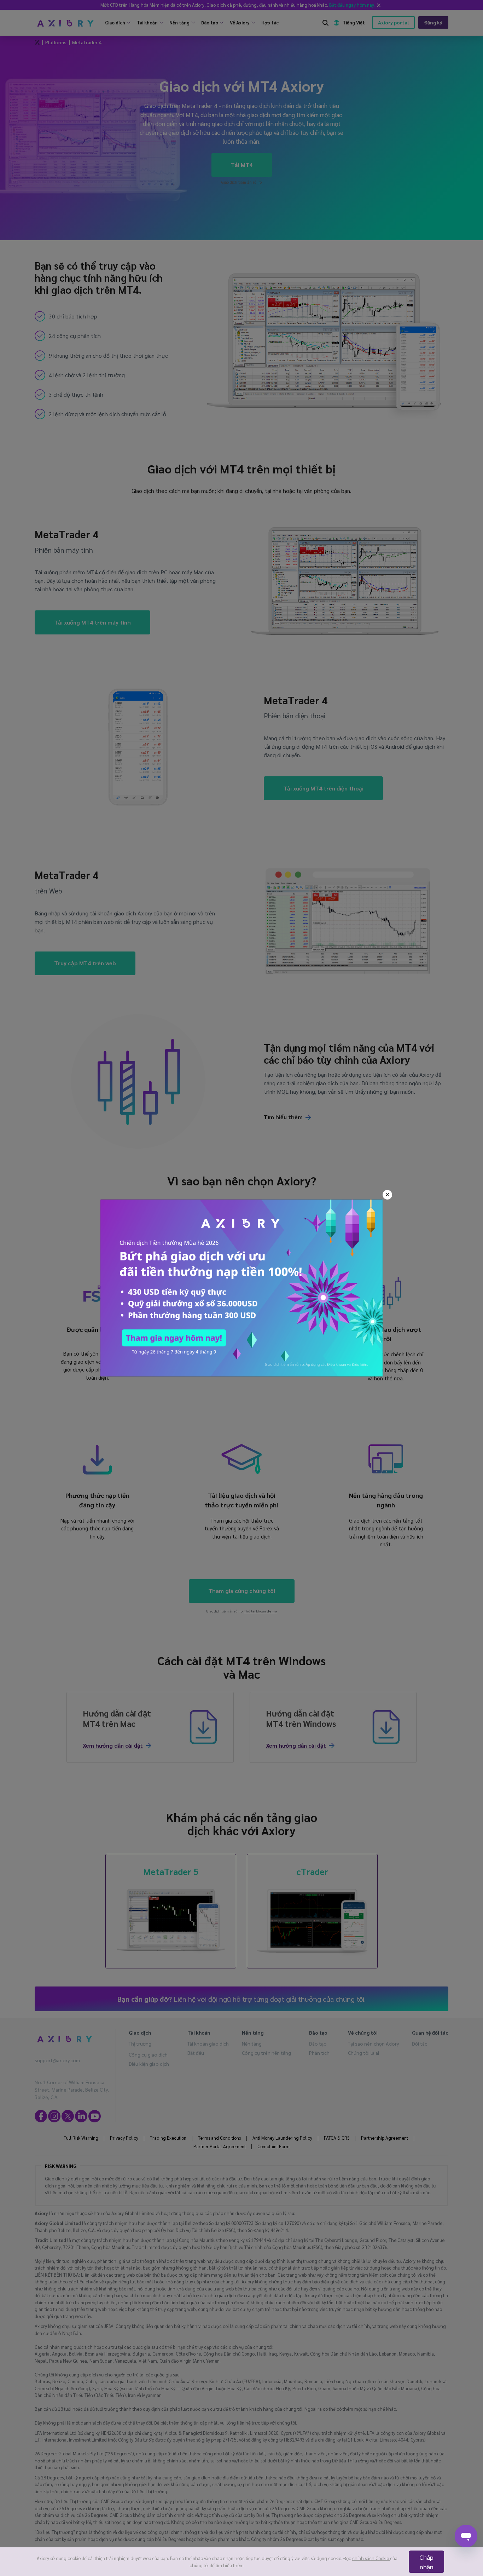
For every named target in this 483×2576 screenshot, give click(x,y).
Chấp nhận (426, 2562)
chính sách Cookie (371, 2558)
